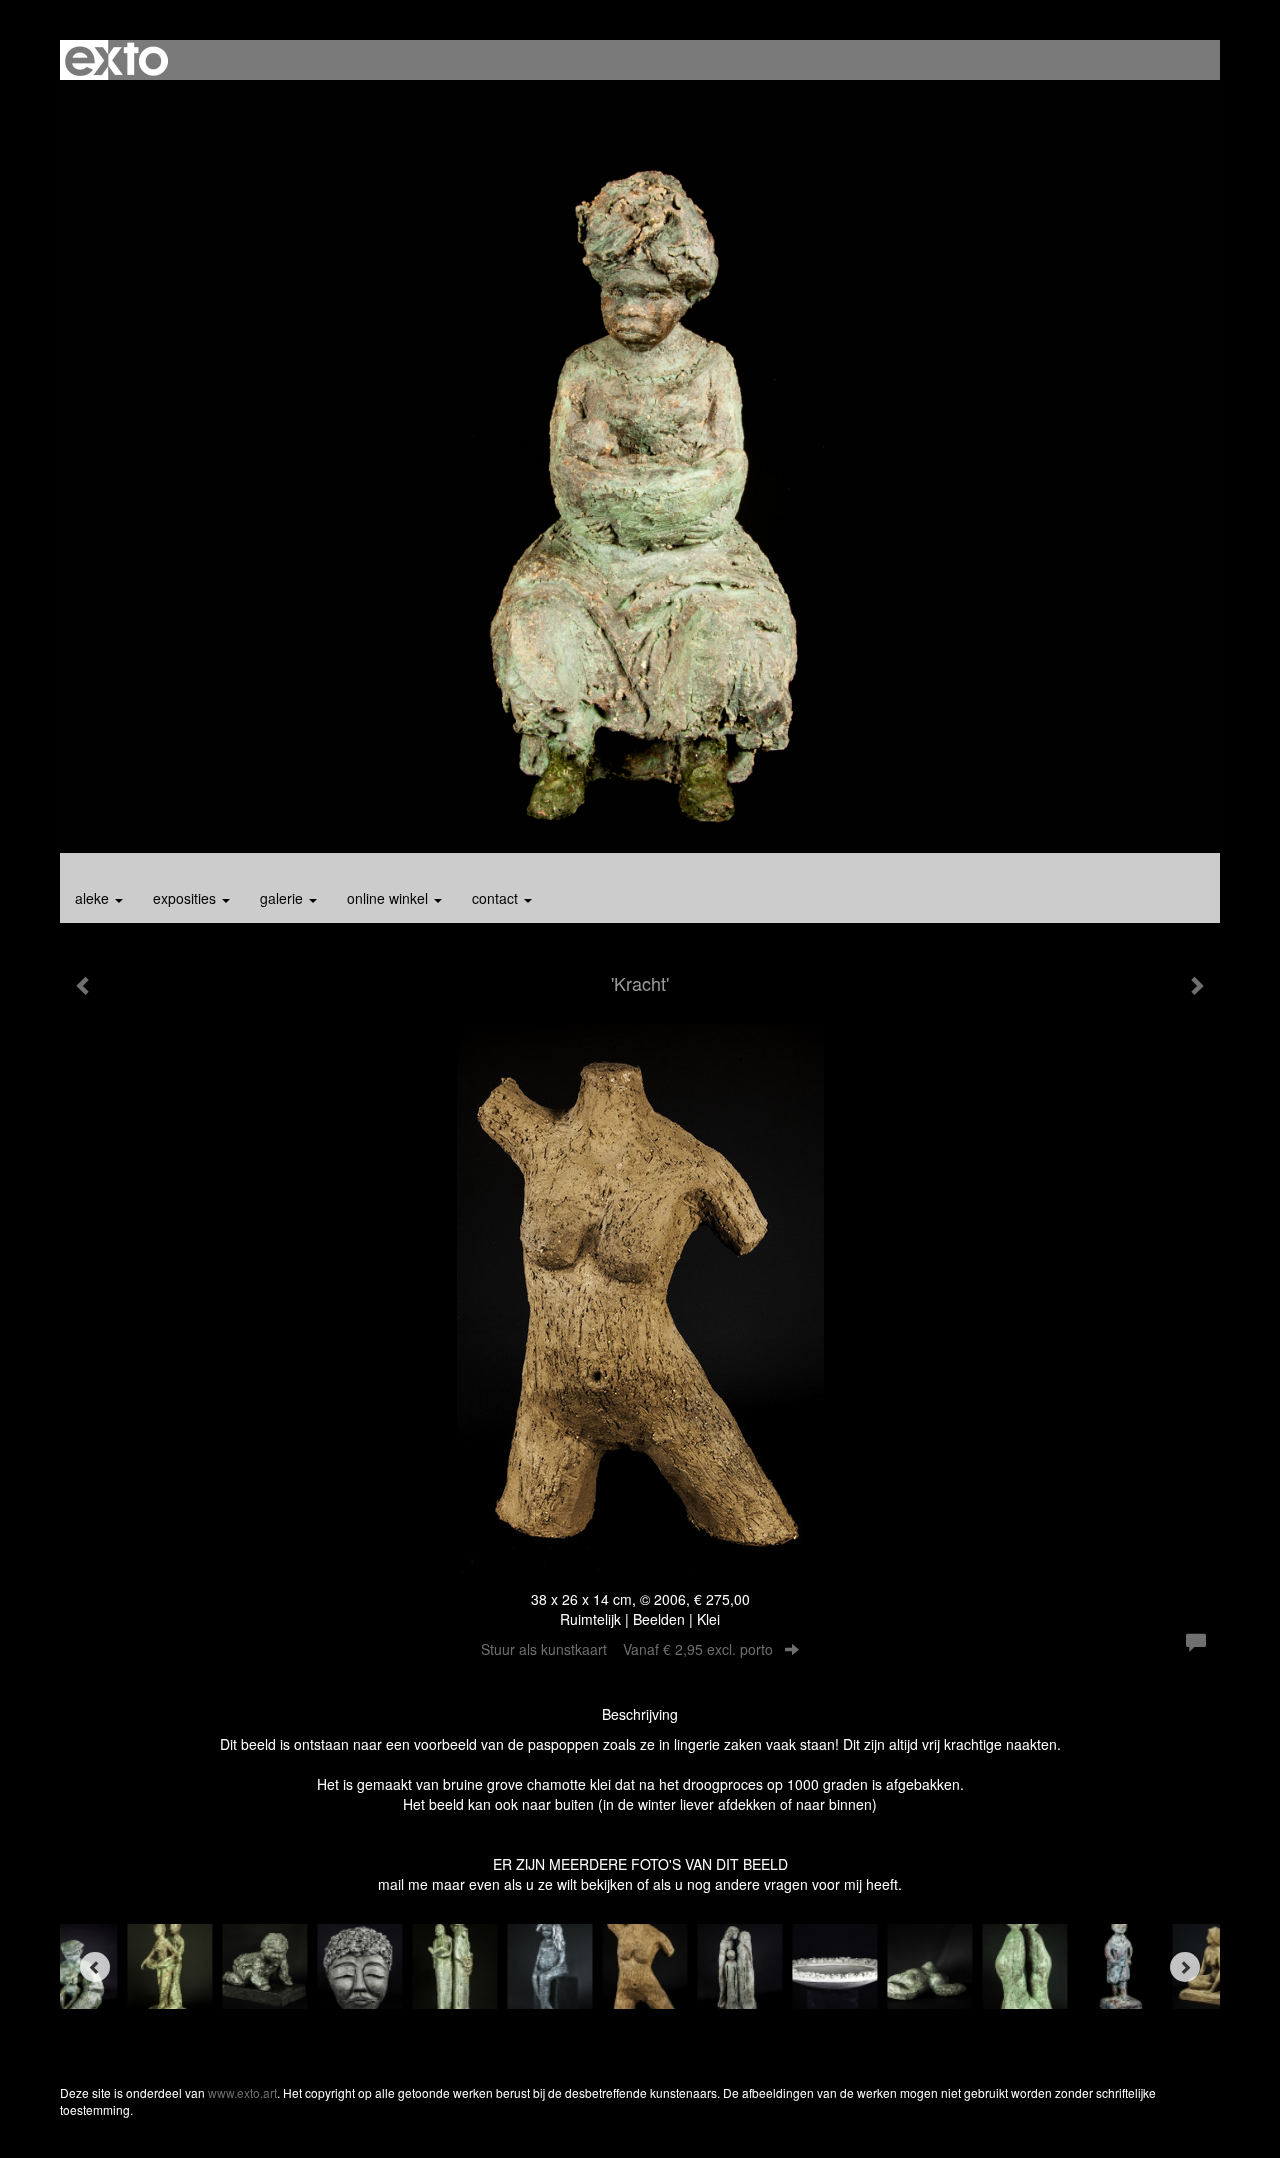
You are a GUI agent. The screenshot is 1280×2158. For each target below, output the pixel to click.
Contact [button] (497, 898)
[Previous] (95, 1967)
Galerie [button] (283, 898)
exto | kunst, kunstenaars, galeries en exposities (116, 60)
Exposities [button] (186, 898)
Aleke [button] (94, 898)
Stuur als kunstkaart (627, 1649)
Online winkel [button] (389, 898)
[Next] (1185, 1967)
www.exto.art (242, 2092)
